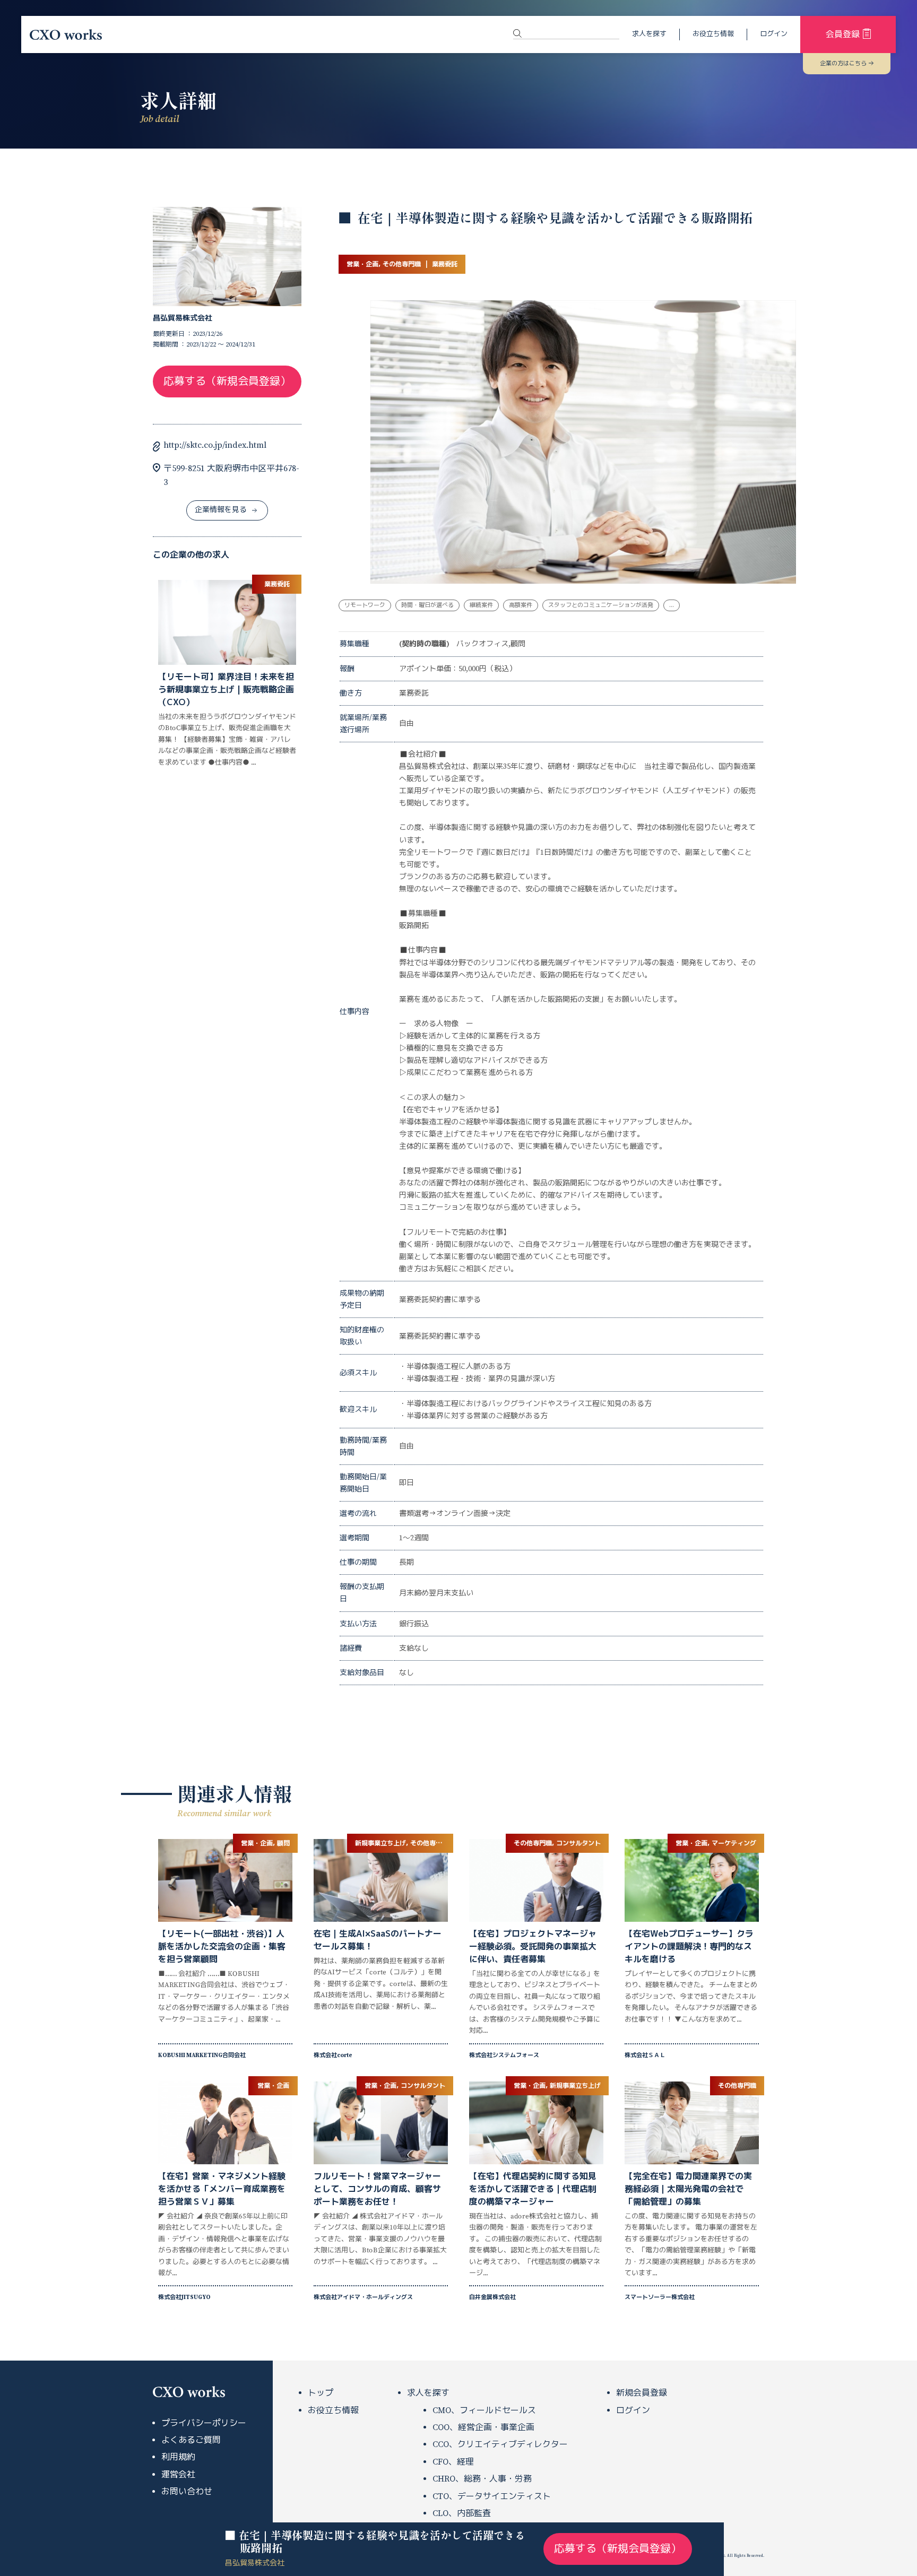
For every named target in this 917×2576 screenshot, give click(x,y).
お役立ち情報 (713, 34)
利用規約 (178, 2457)
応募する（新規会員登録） (227, 382)
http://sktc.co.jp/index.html (215, 445)
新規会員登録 (642, 2393)
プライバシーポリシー (204, 2423)
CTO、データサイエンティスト (492, 2496)
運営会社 (178, 2475)
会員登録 (843, 34)
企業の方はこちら (843, 64)
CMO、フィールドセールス (484, 2410)
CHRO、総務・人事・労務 (482, 2479)
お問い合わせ (187, 2492)
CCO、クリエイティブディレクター (500, 2444)
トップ (321, 2393)
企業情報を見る (221, 510)
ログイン (774, 34)
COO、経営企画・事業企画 (483, 2427)
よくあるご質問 (191, 2440)
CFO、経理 (453, 2462)
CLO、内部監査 (462, 2513)
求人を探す (649, 34)
